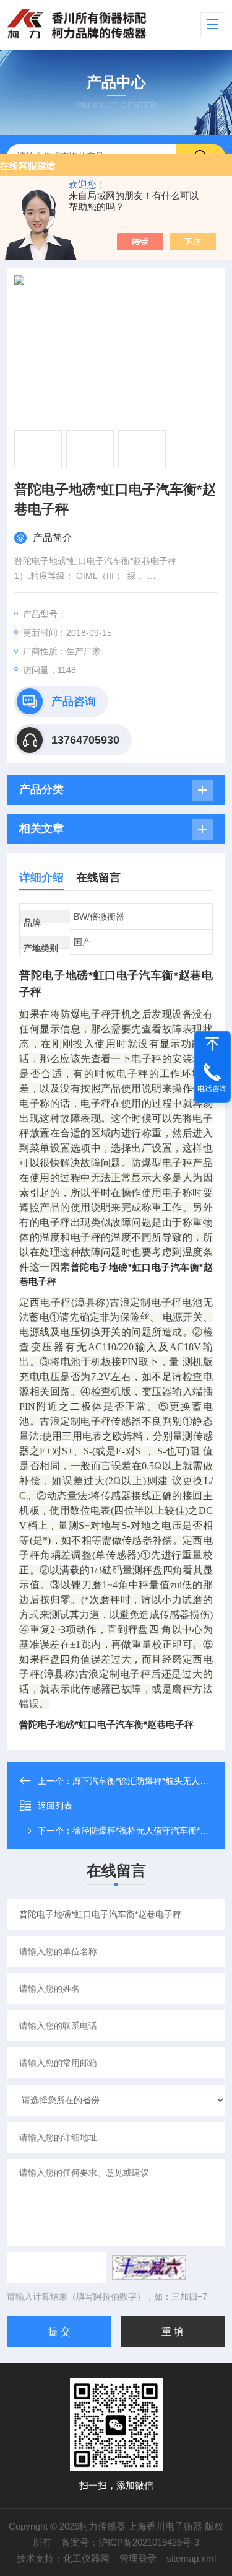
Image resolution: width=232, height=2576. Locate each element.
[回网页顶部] (212, 1044)
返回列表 (55, 1806)
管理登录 (138, 2558)
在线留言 (98, 877)
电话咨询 (212, 1089)
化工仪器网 (86, 2558)
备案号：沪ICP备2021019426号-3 (130, 2542)
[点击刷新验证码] (149, 2267)
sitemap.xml (191, 2558)
